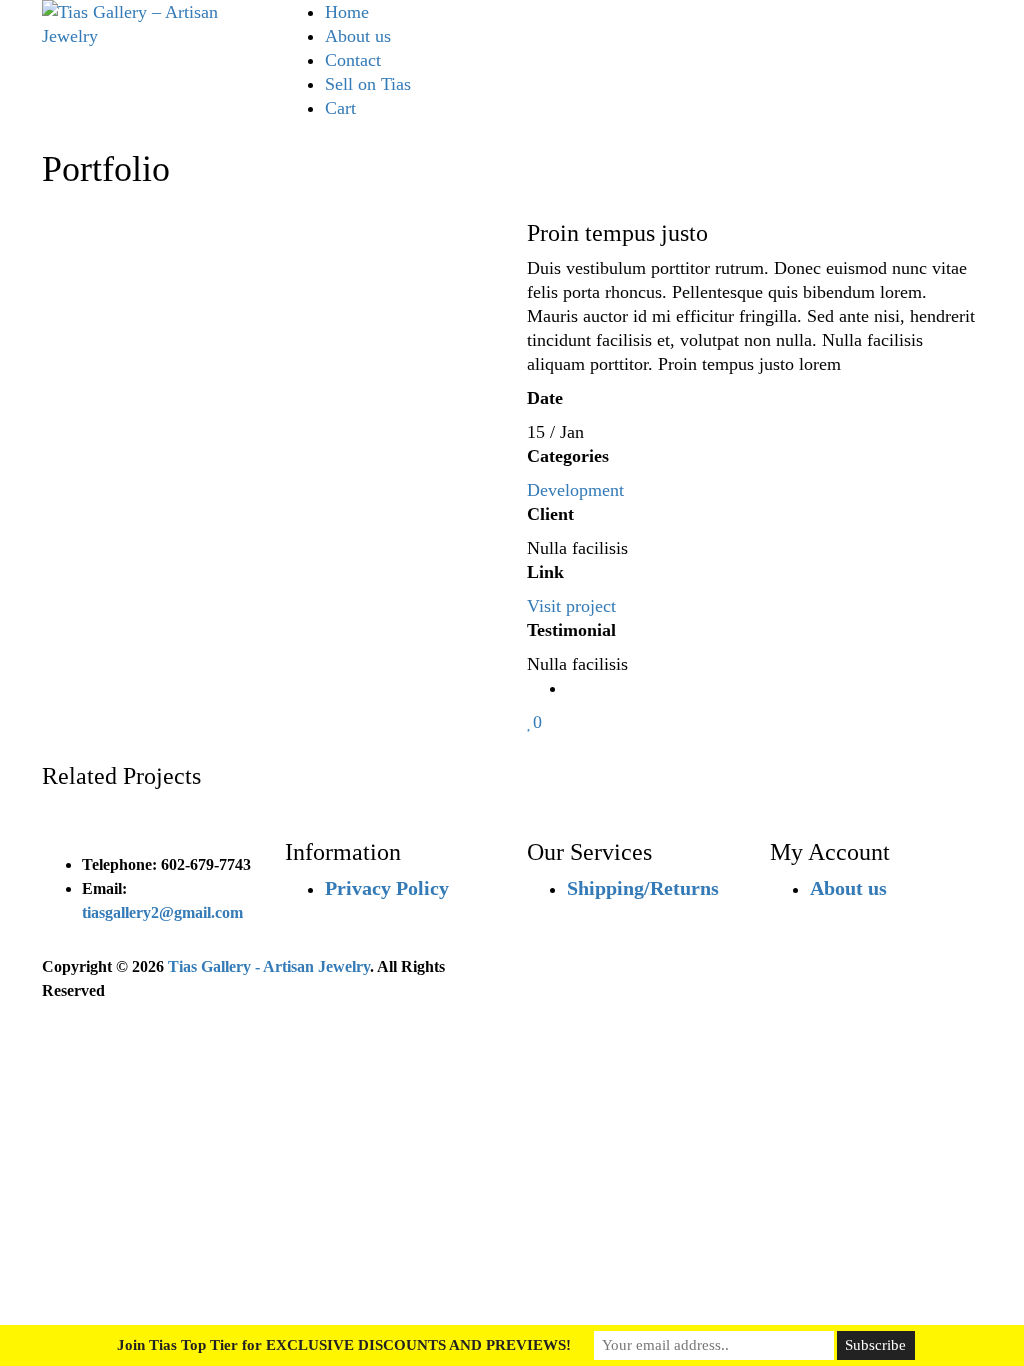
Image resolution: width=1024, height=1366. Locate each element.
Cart (340, 108)
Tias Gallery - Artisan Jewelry (269, 966)
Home (347, 12)
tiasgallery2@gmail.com (162, 912)
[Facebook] (574, 688)
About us (358, 36)
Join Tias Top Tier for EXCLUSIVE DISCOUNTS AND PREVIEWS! (344, 1345)
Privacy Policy (387, 888)
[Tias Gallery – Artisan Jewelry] (148, 22)
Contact (353, 60)
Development (575, 490)
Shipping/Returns (643, 888)
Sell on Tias (368, 84)
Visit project (571, 606)
